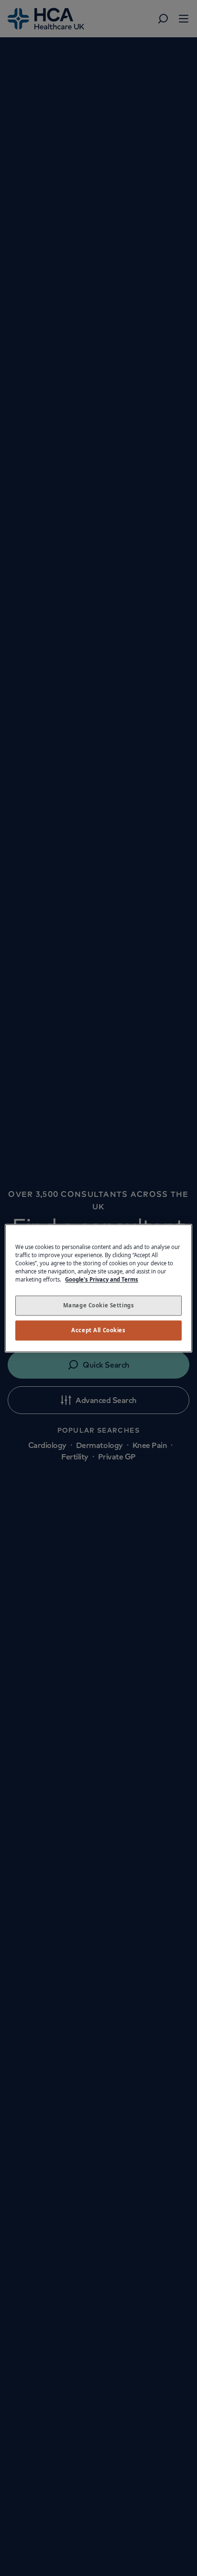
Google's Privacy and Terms (102, 1279)
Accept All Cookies (98, 1330)
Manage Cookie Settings (99, 1305)
